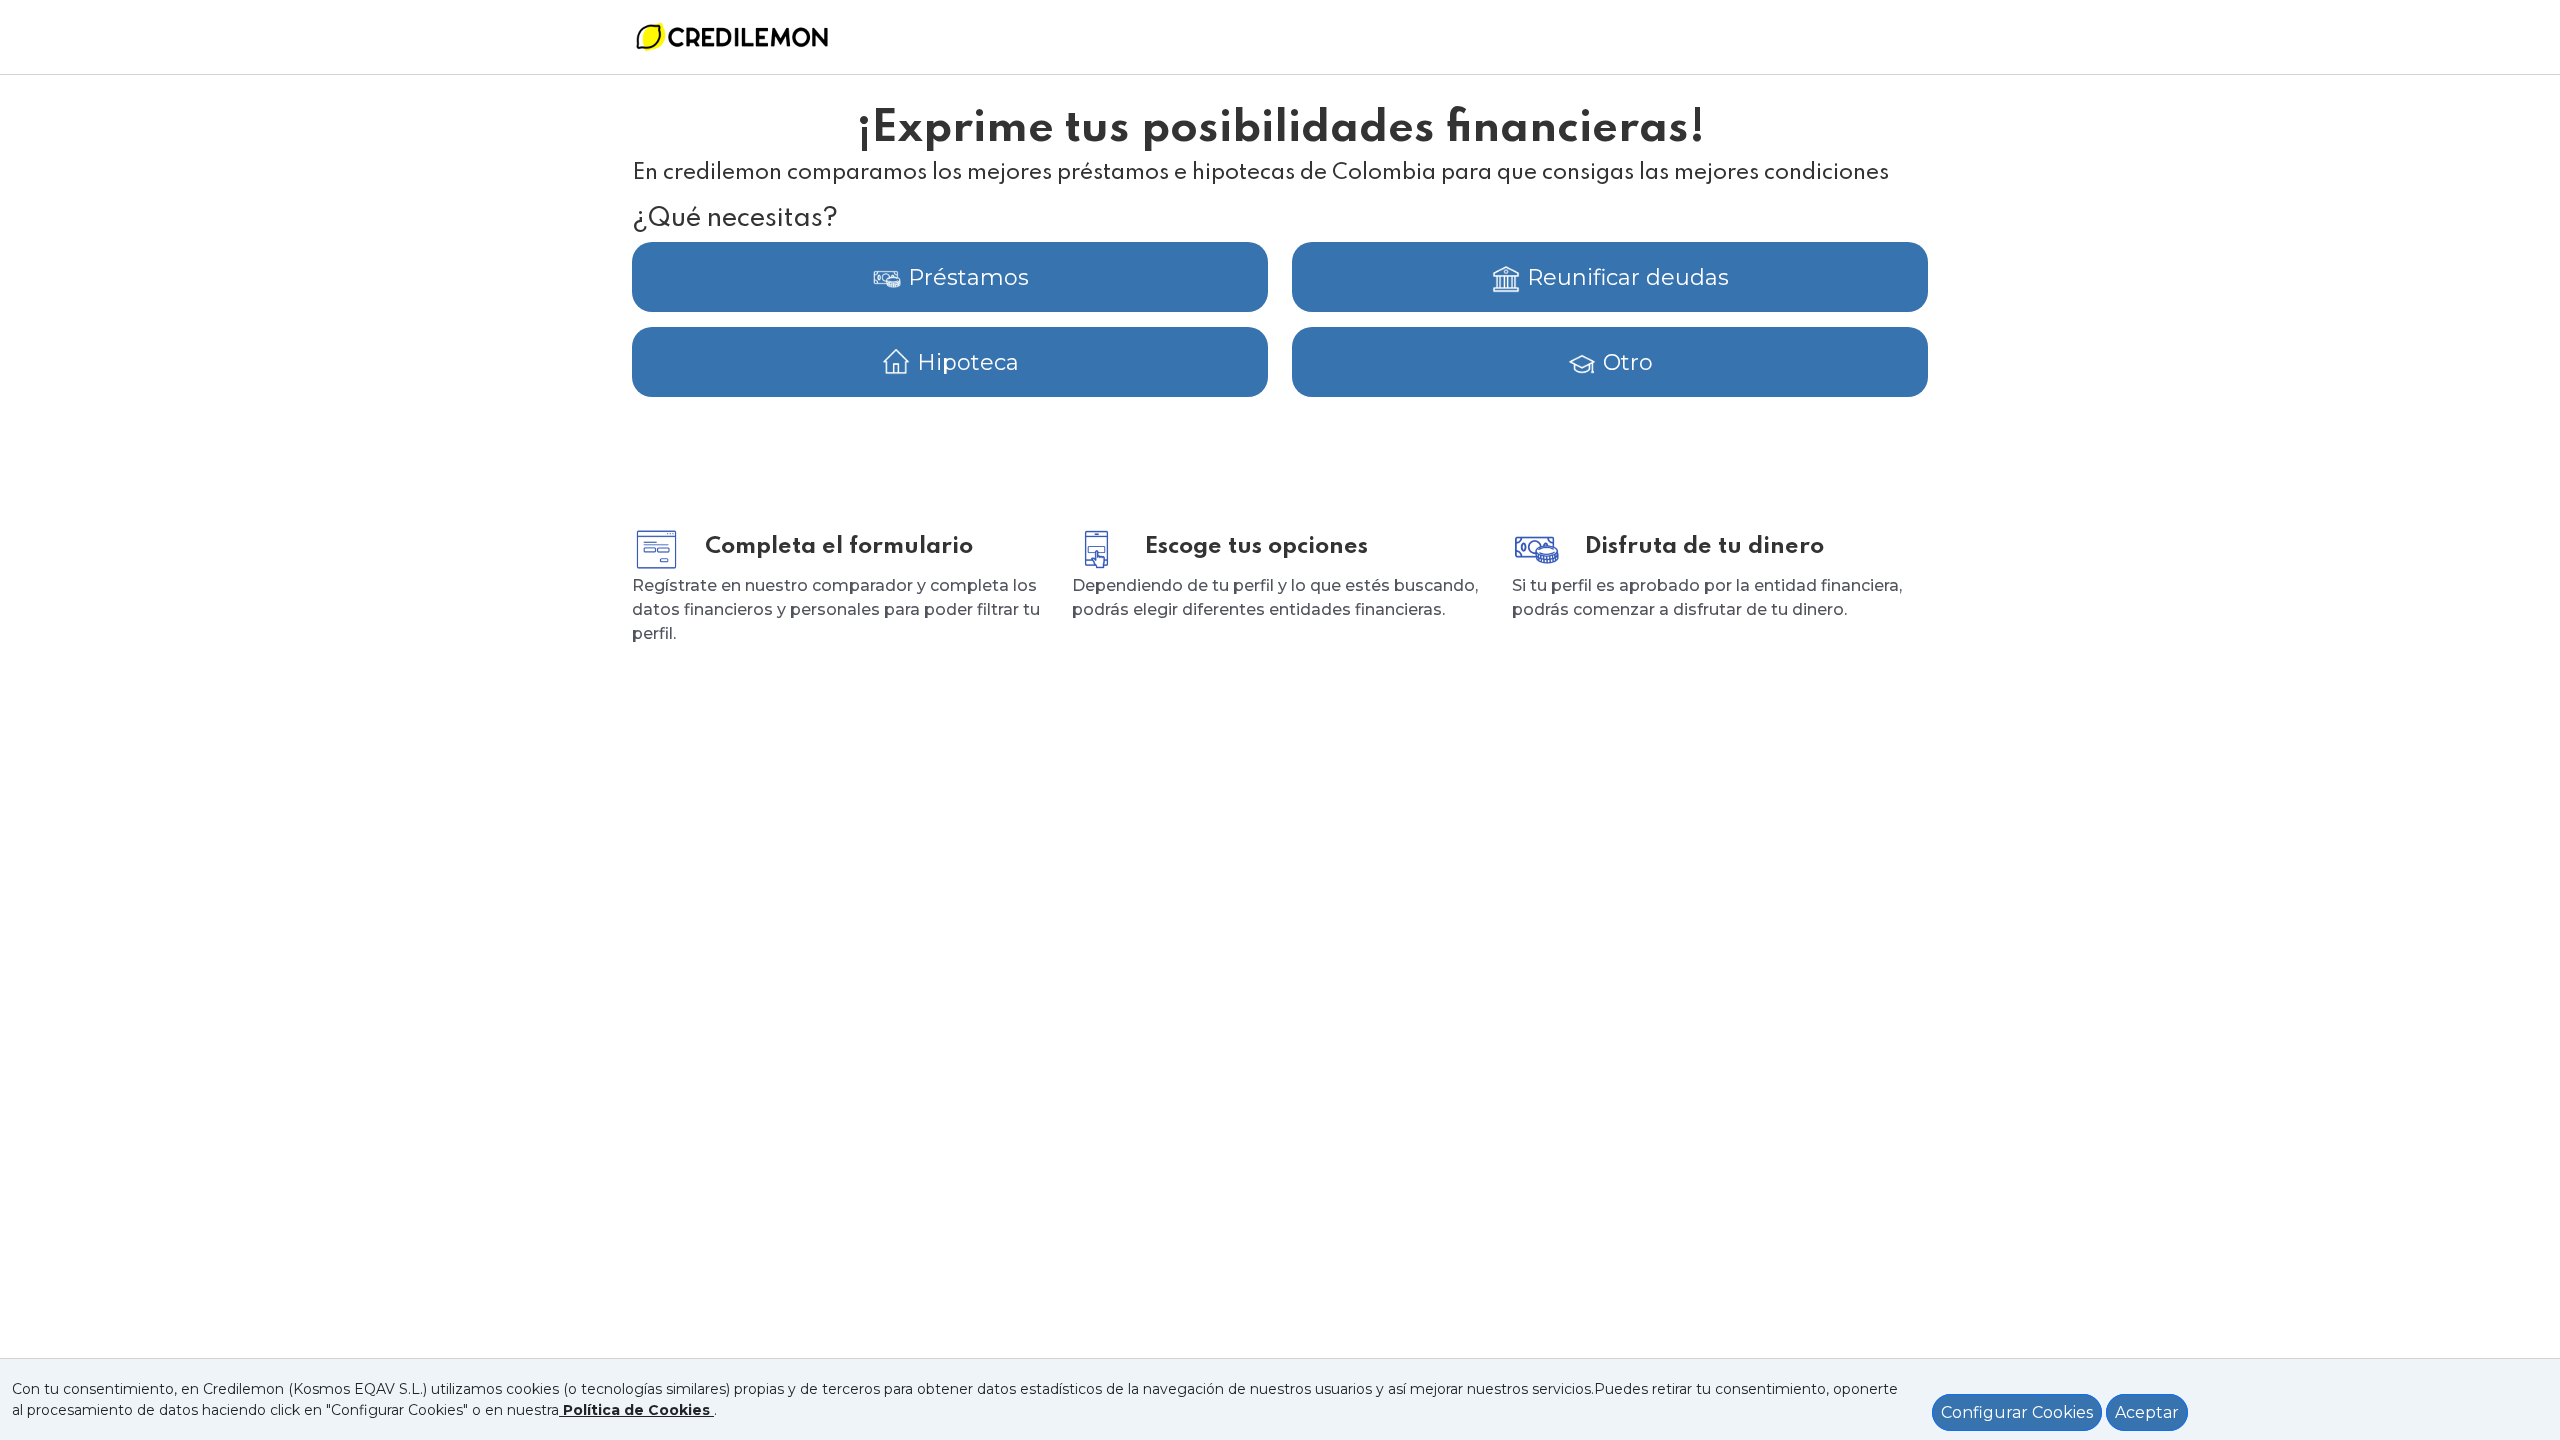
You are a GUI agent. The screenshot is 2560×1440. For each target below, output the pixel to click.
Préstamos (965, 277)
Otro (1625, 362)
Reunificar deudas (1625, 277)
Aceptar (2147, 1412)
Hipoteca (965, 362)
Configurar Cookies (2017, 1412)
